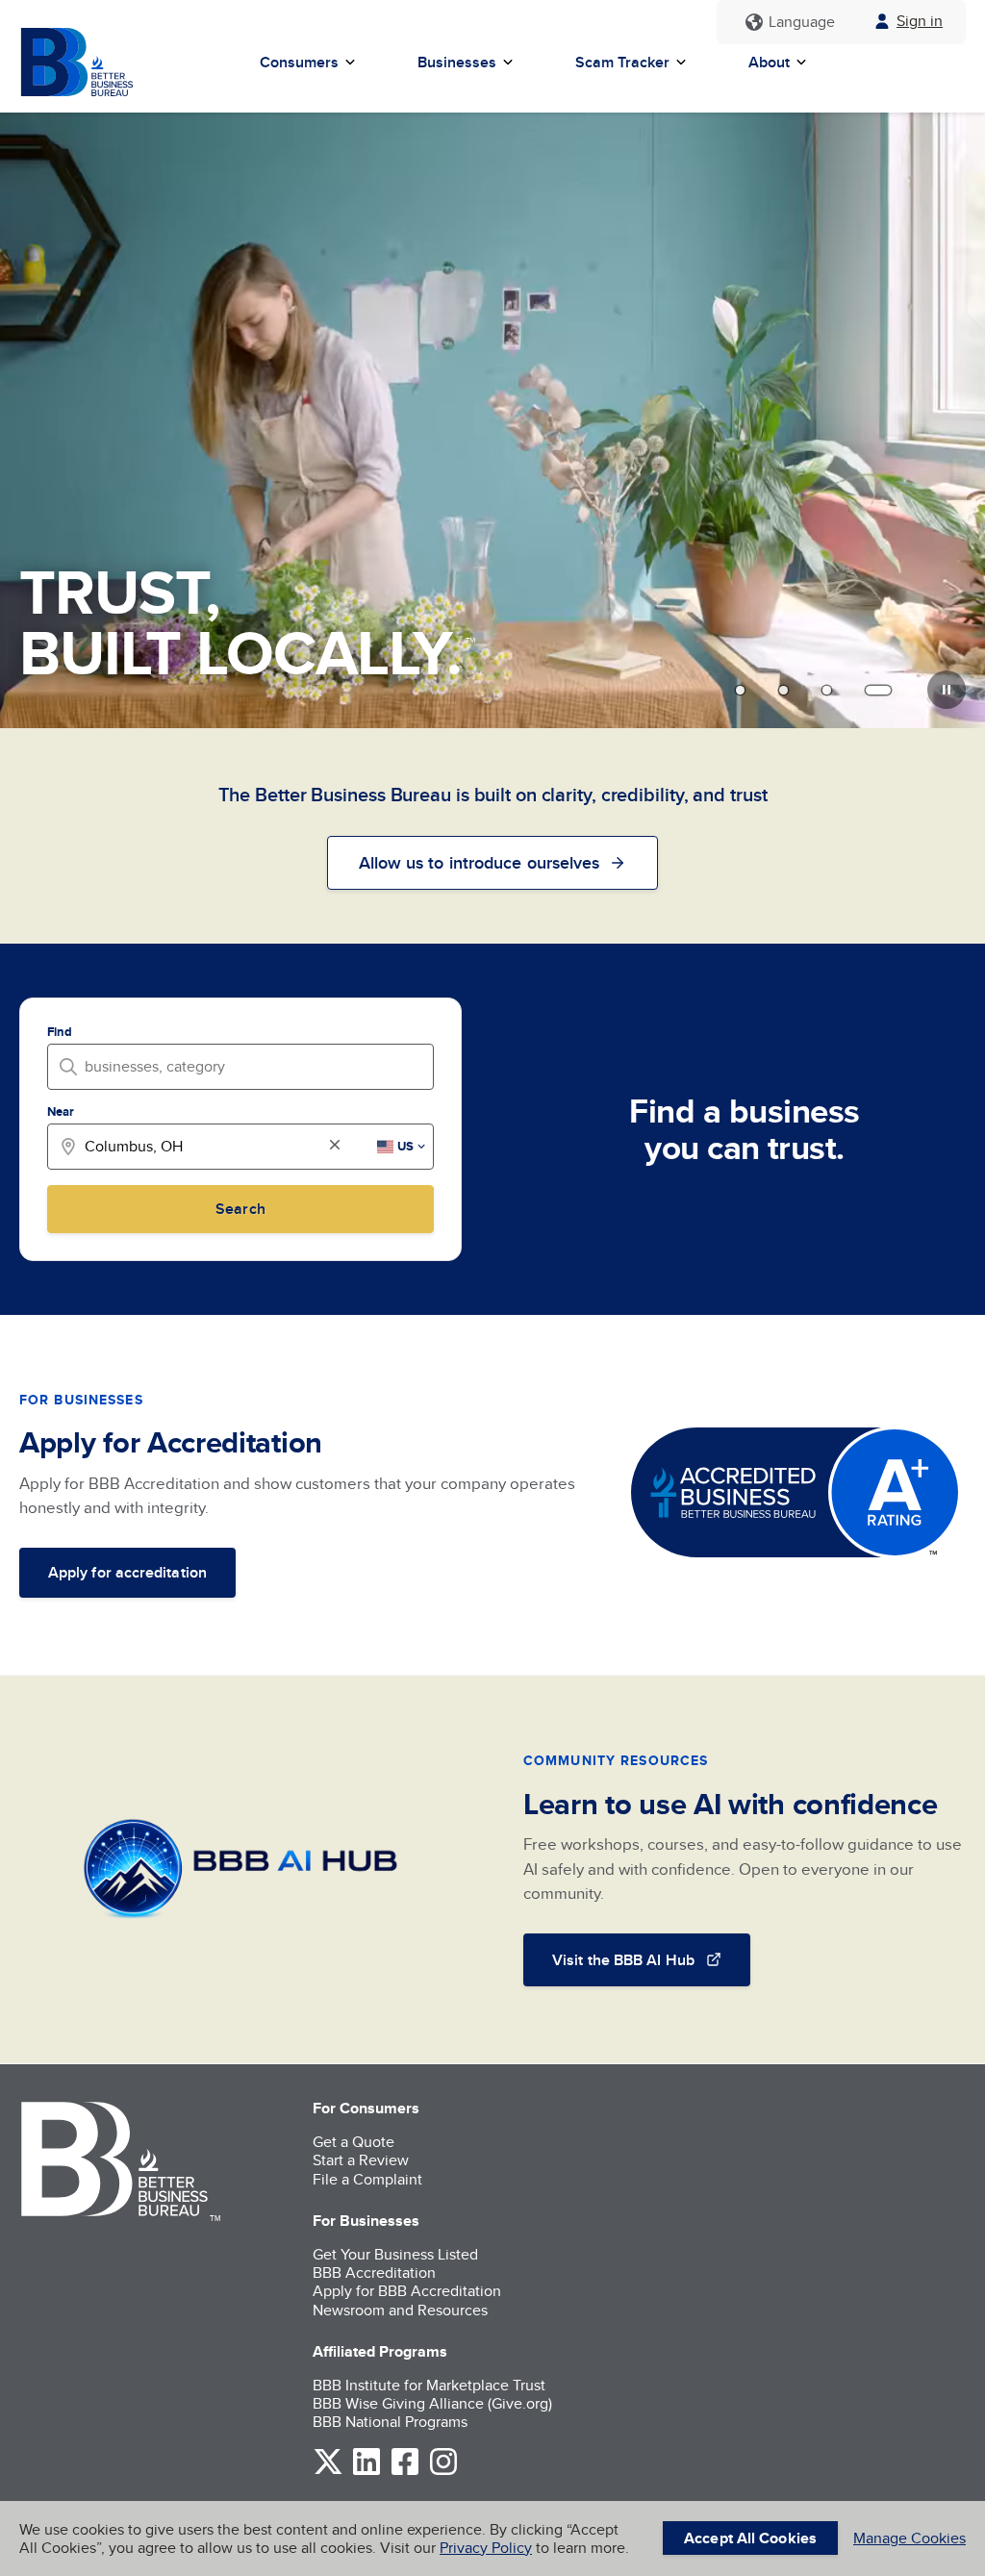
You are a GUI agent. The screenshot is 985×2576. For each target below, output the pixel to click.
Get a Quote (354, 2142)
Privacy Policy (486, 2548)
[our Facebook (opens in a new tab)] (405, 2472)
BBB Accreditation (374, 2273)
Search (240, 1209)
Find (60, 1032)
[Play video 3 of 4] (827, 690)
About (769, 62)
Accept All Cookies (750, 2538)
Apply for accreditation (127, 1572)
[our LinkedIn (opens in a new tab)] (366, 2472)
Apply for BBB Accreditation (407, 2291)
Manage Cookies (909, 2538)
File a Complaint (367, 2179)
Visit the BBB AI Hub (623, 1960)
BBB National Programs (390, 2422)
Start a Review (361, 2160)
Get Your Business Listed (395, 2254)
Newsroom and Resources (400, 2310)
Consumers (299, 62)
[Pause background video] (947, 690)
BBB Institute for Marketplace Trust (429, 2385)
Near (61, 1111)
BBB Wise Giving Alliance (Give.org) (432, 2403)
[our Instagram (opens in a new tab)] (443, 2472)
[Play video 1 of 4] (740, 690)
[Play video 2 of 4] (783, 690)
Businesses (457, 62)
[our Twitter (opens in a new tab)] (328, 2472)
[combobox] (246, 1066)
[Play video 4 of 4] (878, 690)
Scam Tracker (622, 62)
